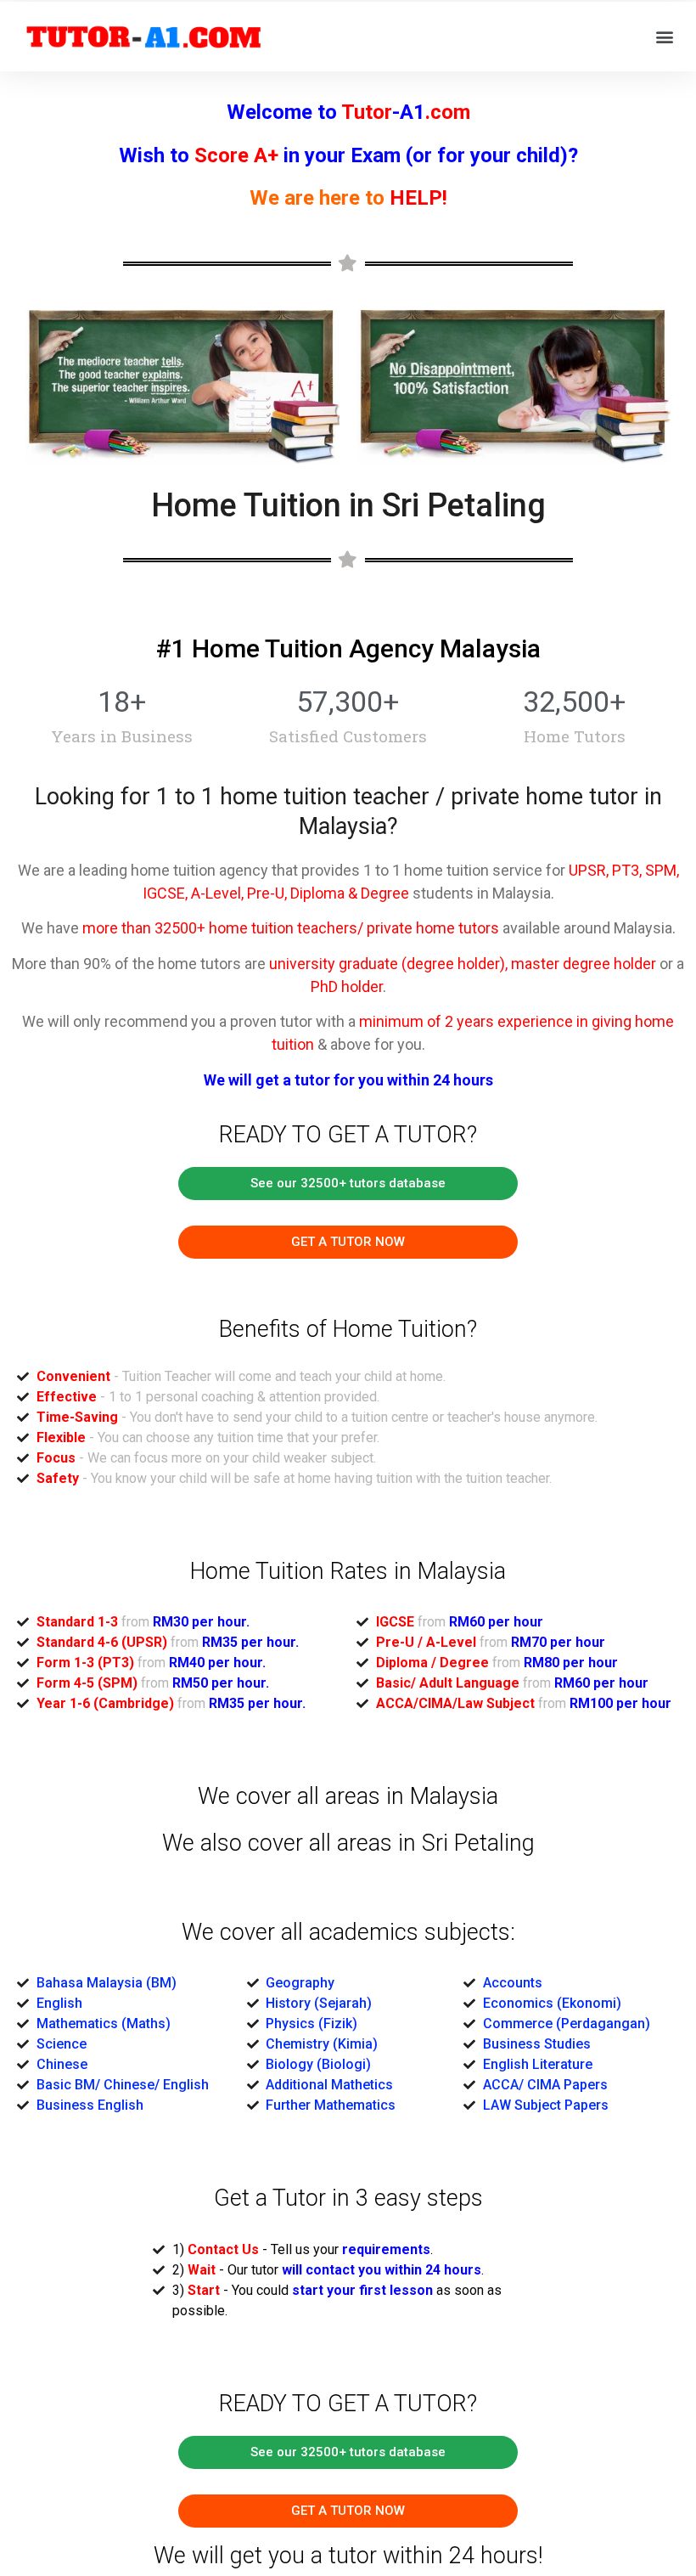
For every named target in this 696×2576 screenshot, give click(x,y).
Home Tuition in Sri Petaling (348, 505)
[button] (348, 1184)
